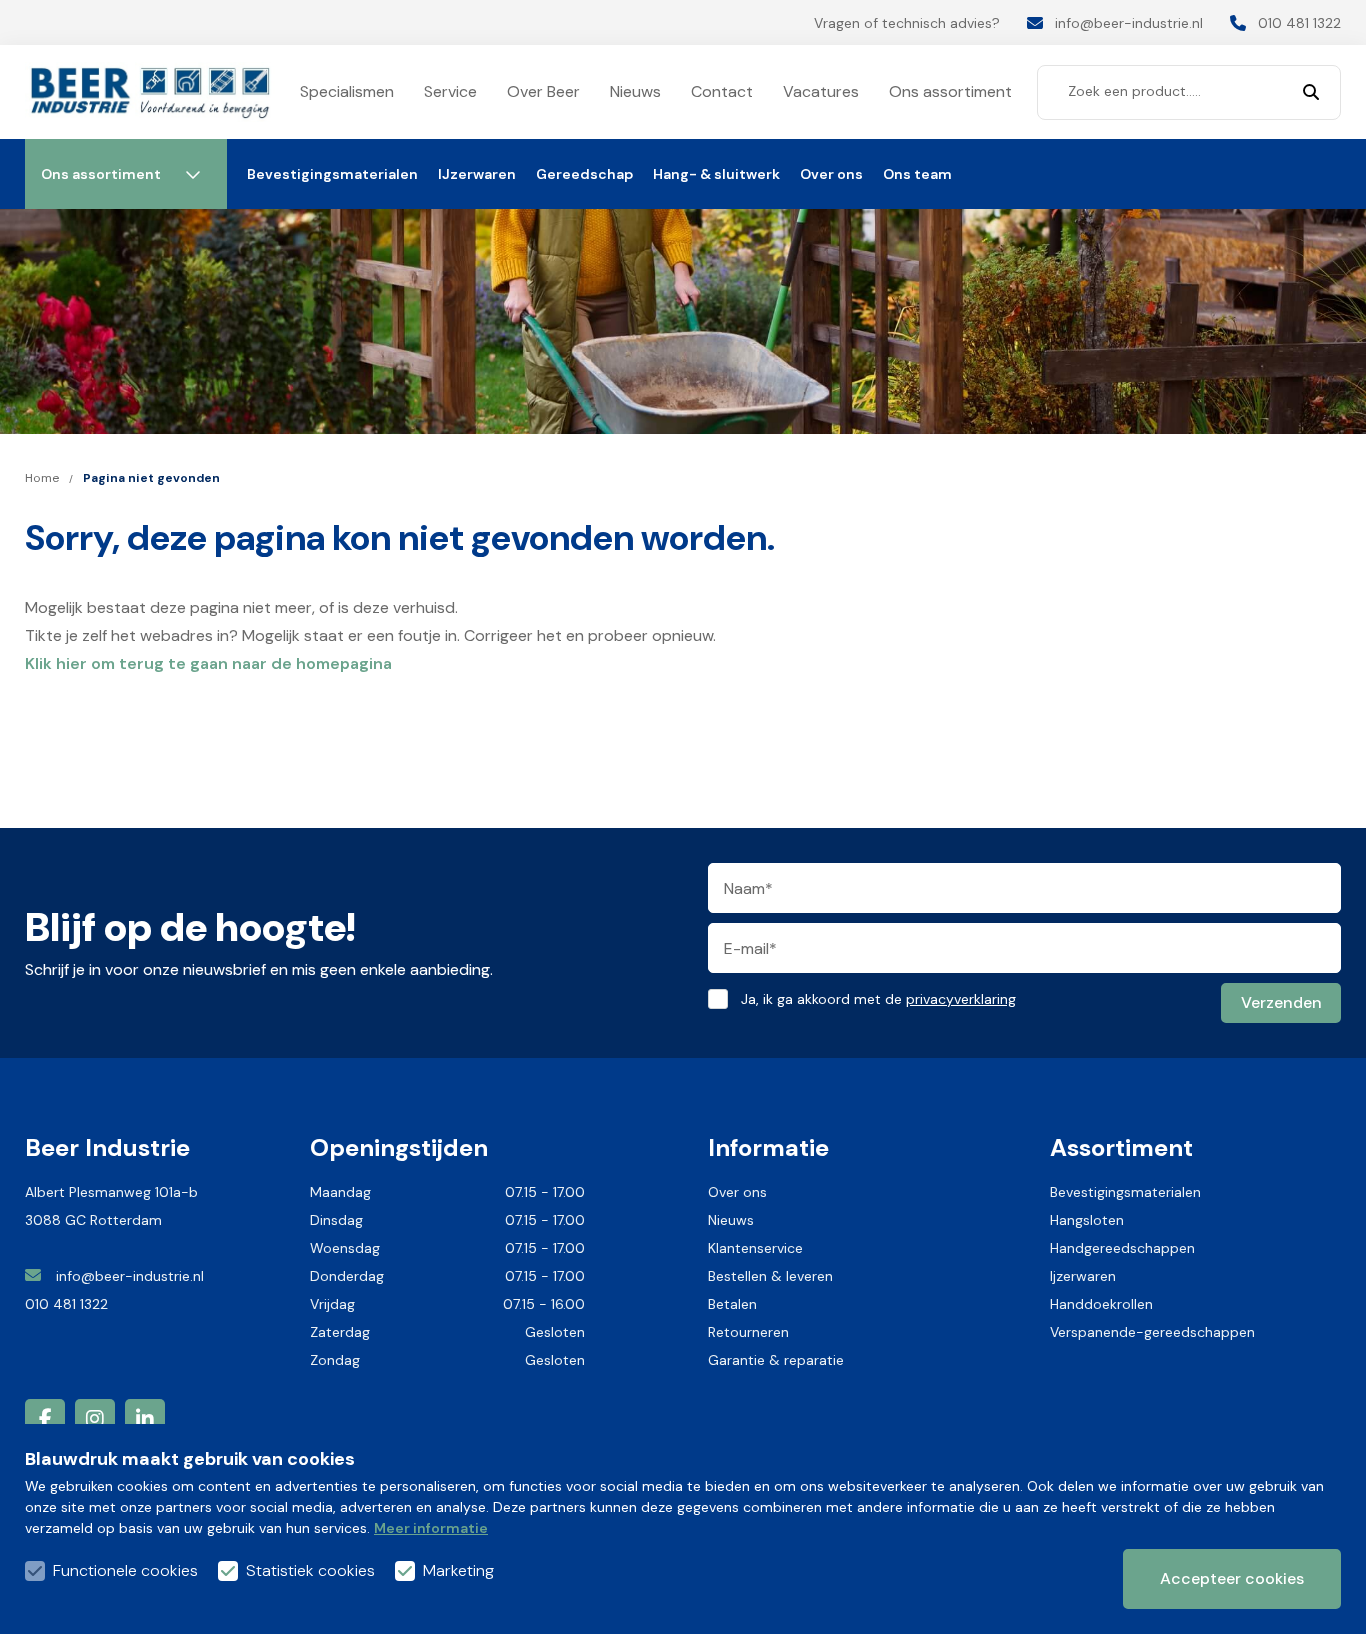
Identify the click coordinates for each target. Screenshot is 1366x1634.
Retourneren (748, 1332)
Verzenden (1281, 1002)
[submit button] (1311, 92)
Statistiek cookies (310, 1570)
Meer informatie (431, 1528)
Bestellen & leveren (770, 1276)
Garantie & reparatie (776, 1360)
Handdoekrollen (1101, 1304)
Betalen (732, 1304)
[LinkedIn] (145, 1419)
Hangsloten (1087, 1220)
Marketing (458, 1570)
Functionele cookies (125, 1570)
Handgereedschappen (1122, 1248)
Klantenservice (755, 1248)
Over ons (737, 1192)
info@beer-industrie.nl (132, 1276)
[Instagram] (95, 1419)
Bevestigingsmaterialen (1125, 1192)
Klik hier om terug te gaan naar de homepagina (208, 663)
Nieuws (731, 1220)
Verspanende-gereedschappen (1152, 1332)
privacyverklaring (961, 999)
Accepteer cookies (1232, 1578)
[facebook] (45, 1419)
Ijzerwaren (1083, 1276)
